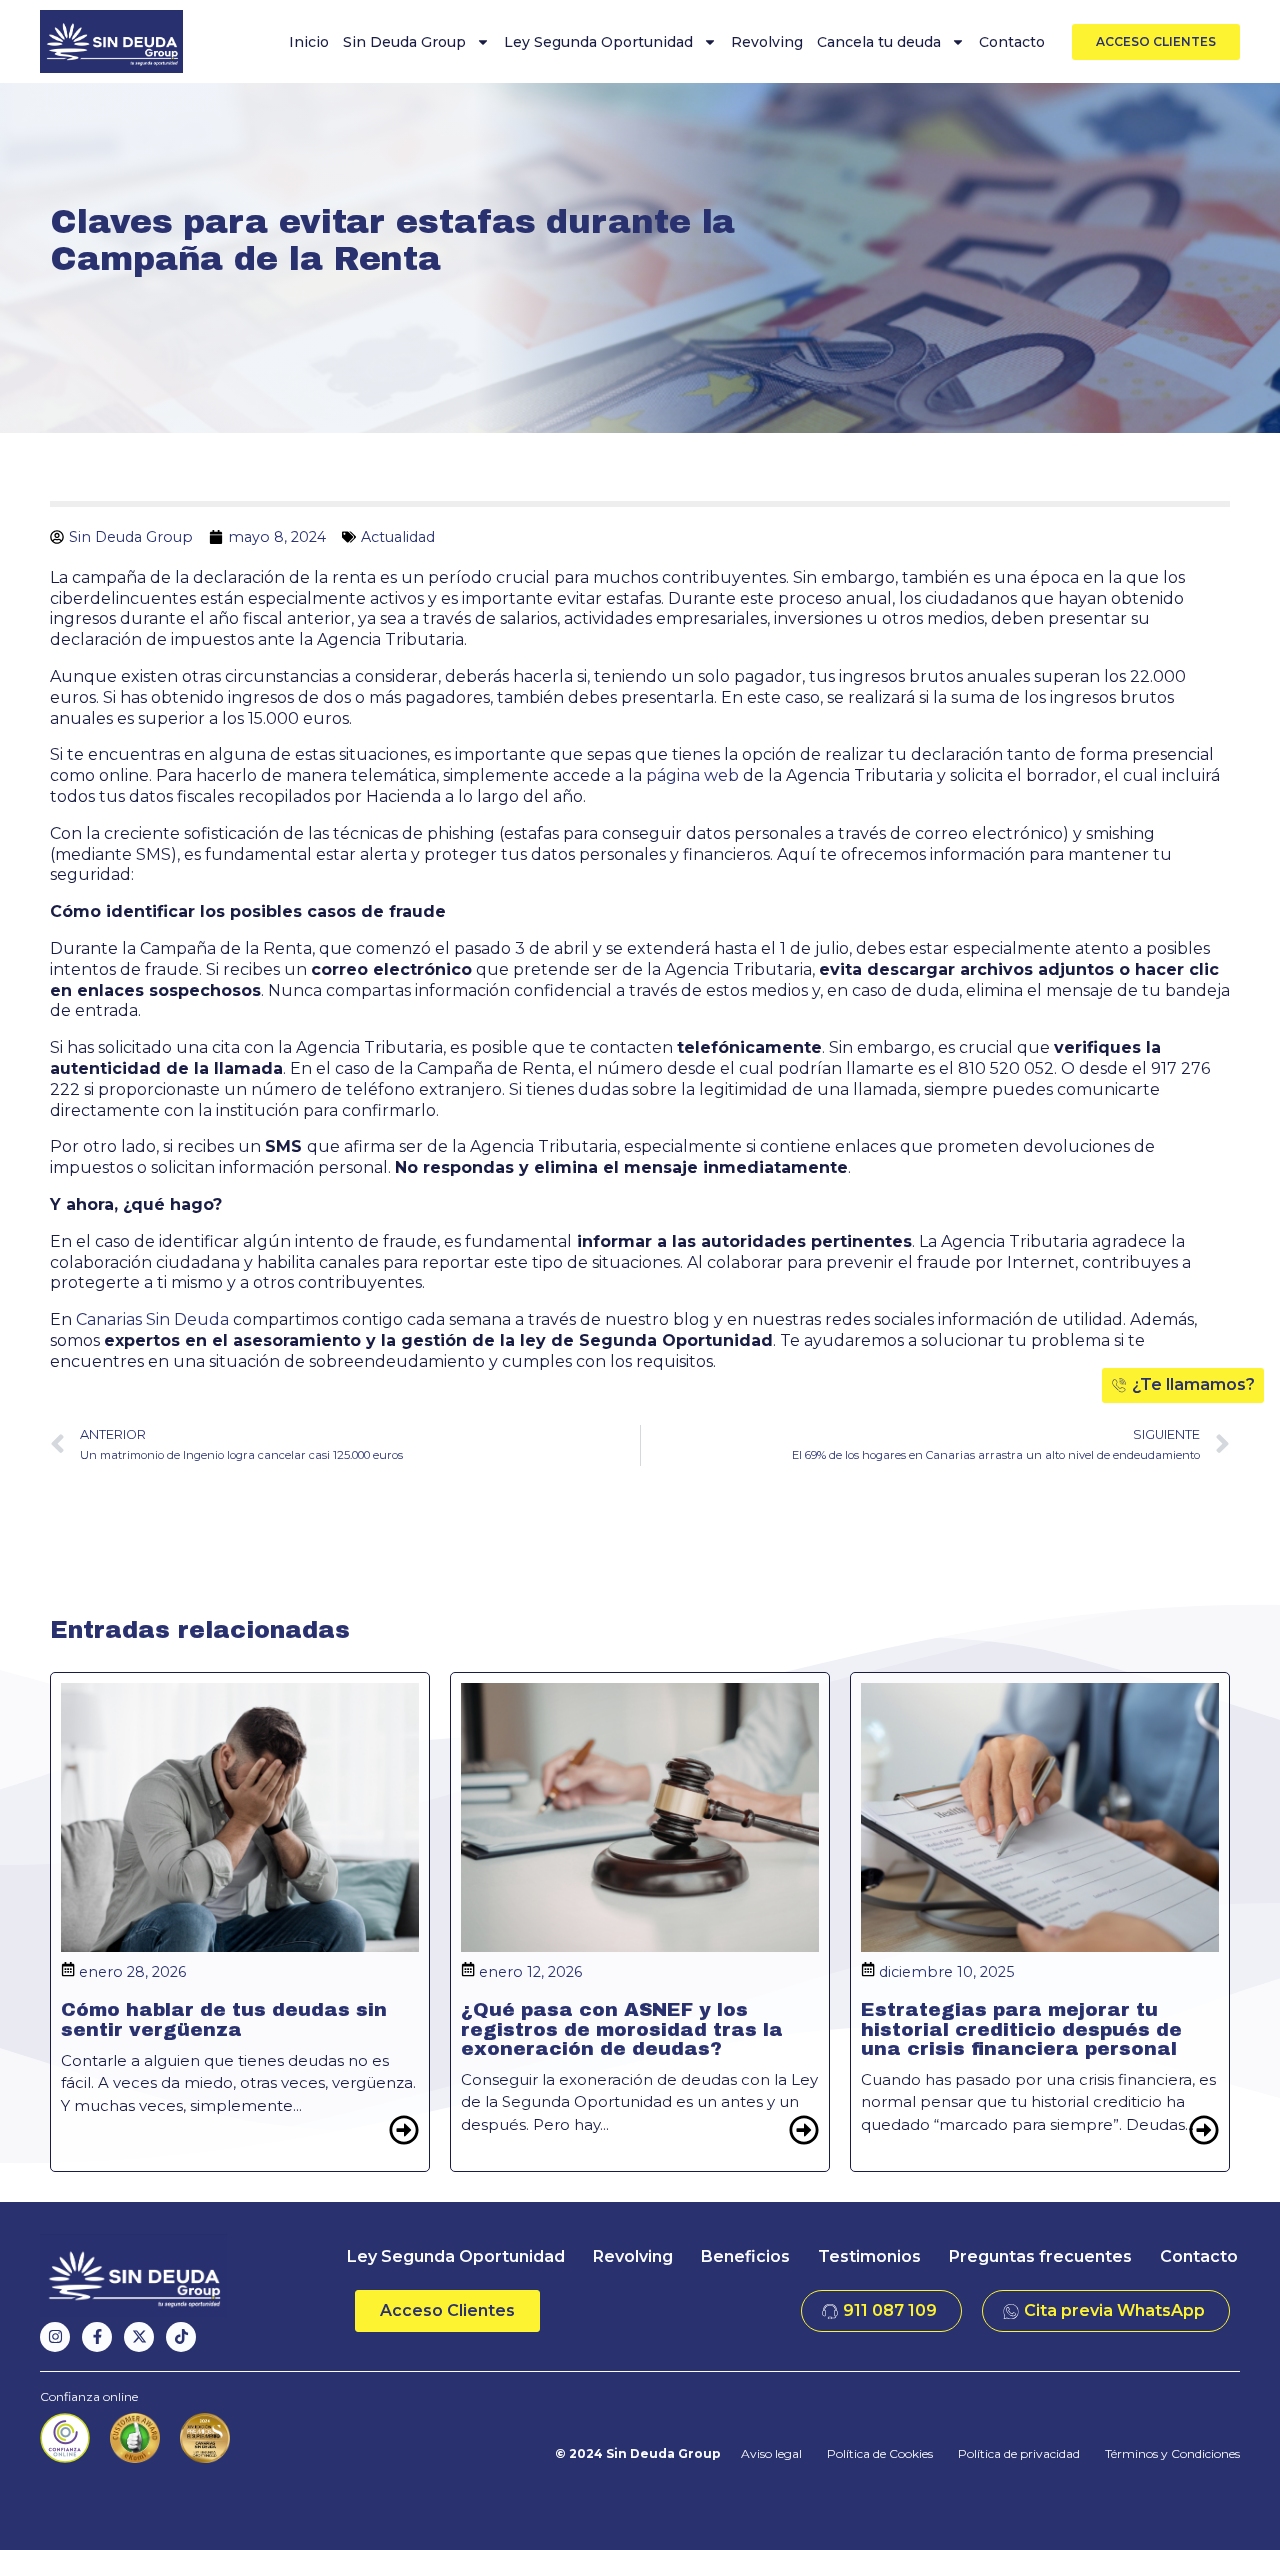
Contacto (1012, 42)
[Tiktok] (181, 2337)
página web (692, 775)
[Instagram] (55, 2337)
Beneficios (745, 2256)
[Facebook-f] (97, 2337)
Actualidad (398, 537)
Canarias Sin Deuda (152, 1319)
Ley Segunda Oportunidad (598, 42)
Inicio (309, 42)
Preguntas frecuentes (1040, 2256)
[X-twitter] (139, 2337)
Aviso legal (771, 2453)
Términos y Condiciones (1172, 2453)
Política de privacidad (1019, 2453)
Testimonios (869, 2256)
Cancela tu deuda (879, 42)
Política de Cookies (880, 2453)
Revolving (767, 42)
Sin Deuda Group (404, 42)
